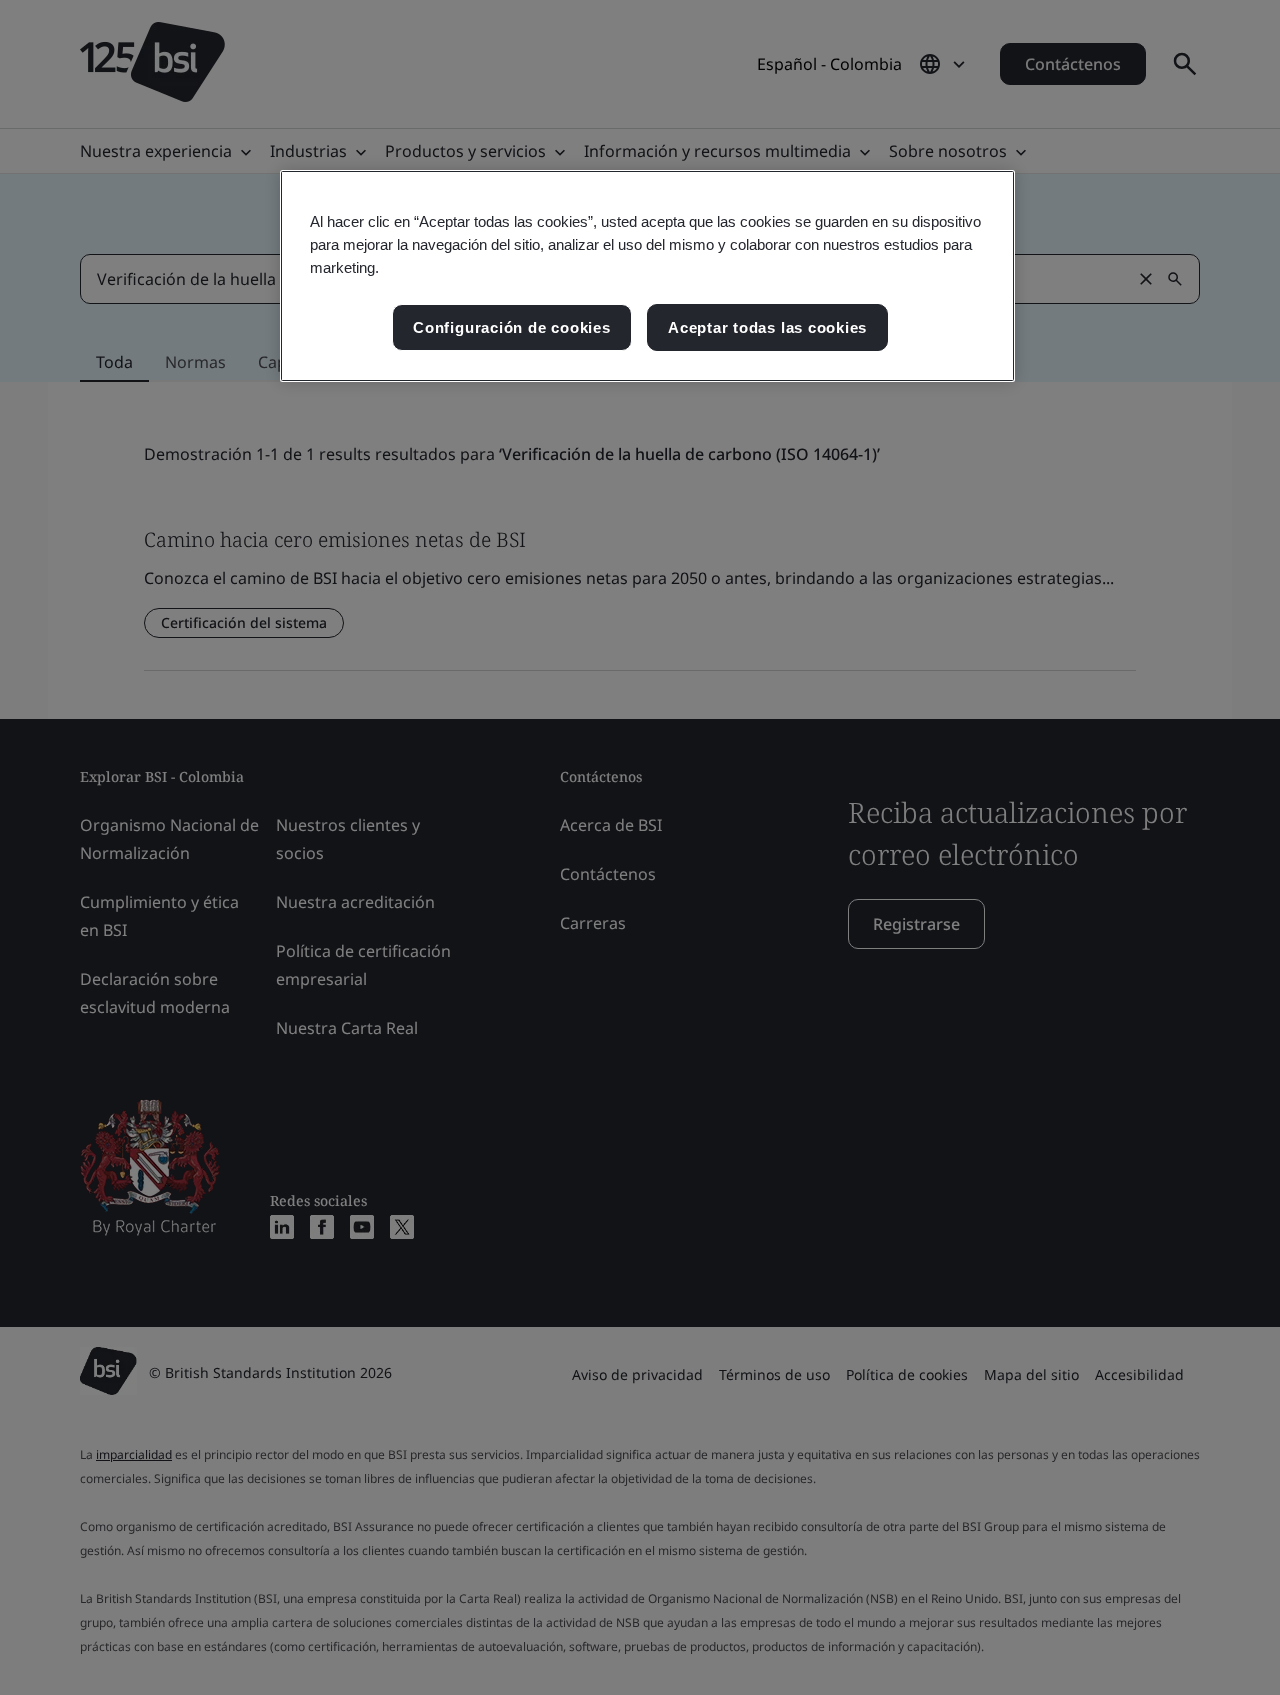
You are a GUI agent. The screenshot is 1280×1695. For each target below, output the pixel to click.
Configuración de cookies (511, 327)
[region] (647, 276)
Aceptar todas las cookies (767, 327)
